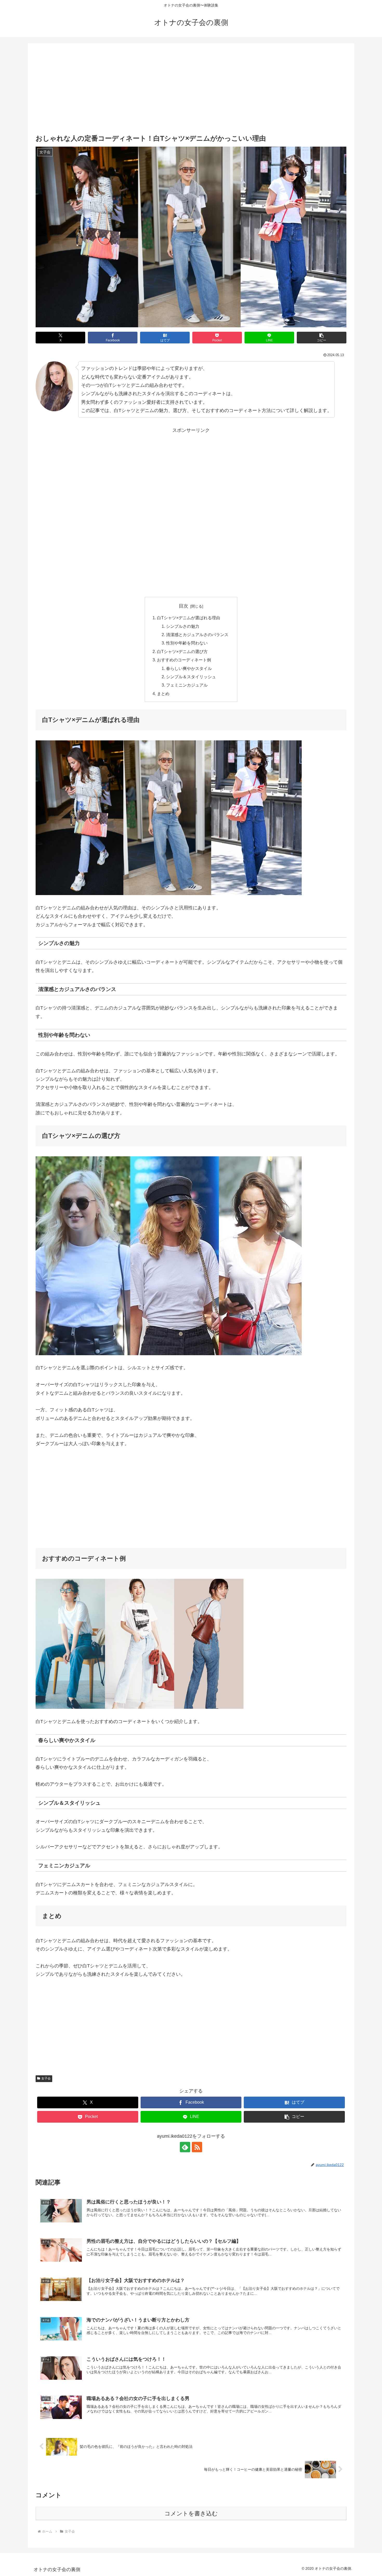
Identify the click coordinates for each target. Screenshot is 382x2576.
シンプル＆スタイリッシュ (191, 677)
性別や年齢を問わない (187, 643)
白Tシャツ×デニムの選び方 (182, 651)
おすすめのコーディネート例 (184, 660)
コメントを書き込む (191, 2513)
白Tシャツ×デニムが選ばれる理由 (189, 618)
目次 (183, 606)
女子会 (46, 2078)
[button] (322, 338)
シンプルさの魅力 (183, 626)
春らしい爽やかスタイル (189, 668)
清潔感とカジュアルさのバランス (197, 635)
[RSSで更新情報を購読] (197, 2147)
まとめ (163, 694)
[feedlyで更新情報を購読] (185, 2147)
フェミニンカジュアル (187, 685)
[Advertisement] (191, 89)
